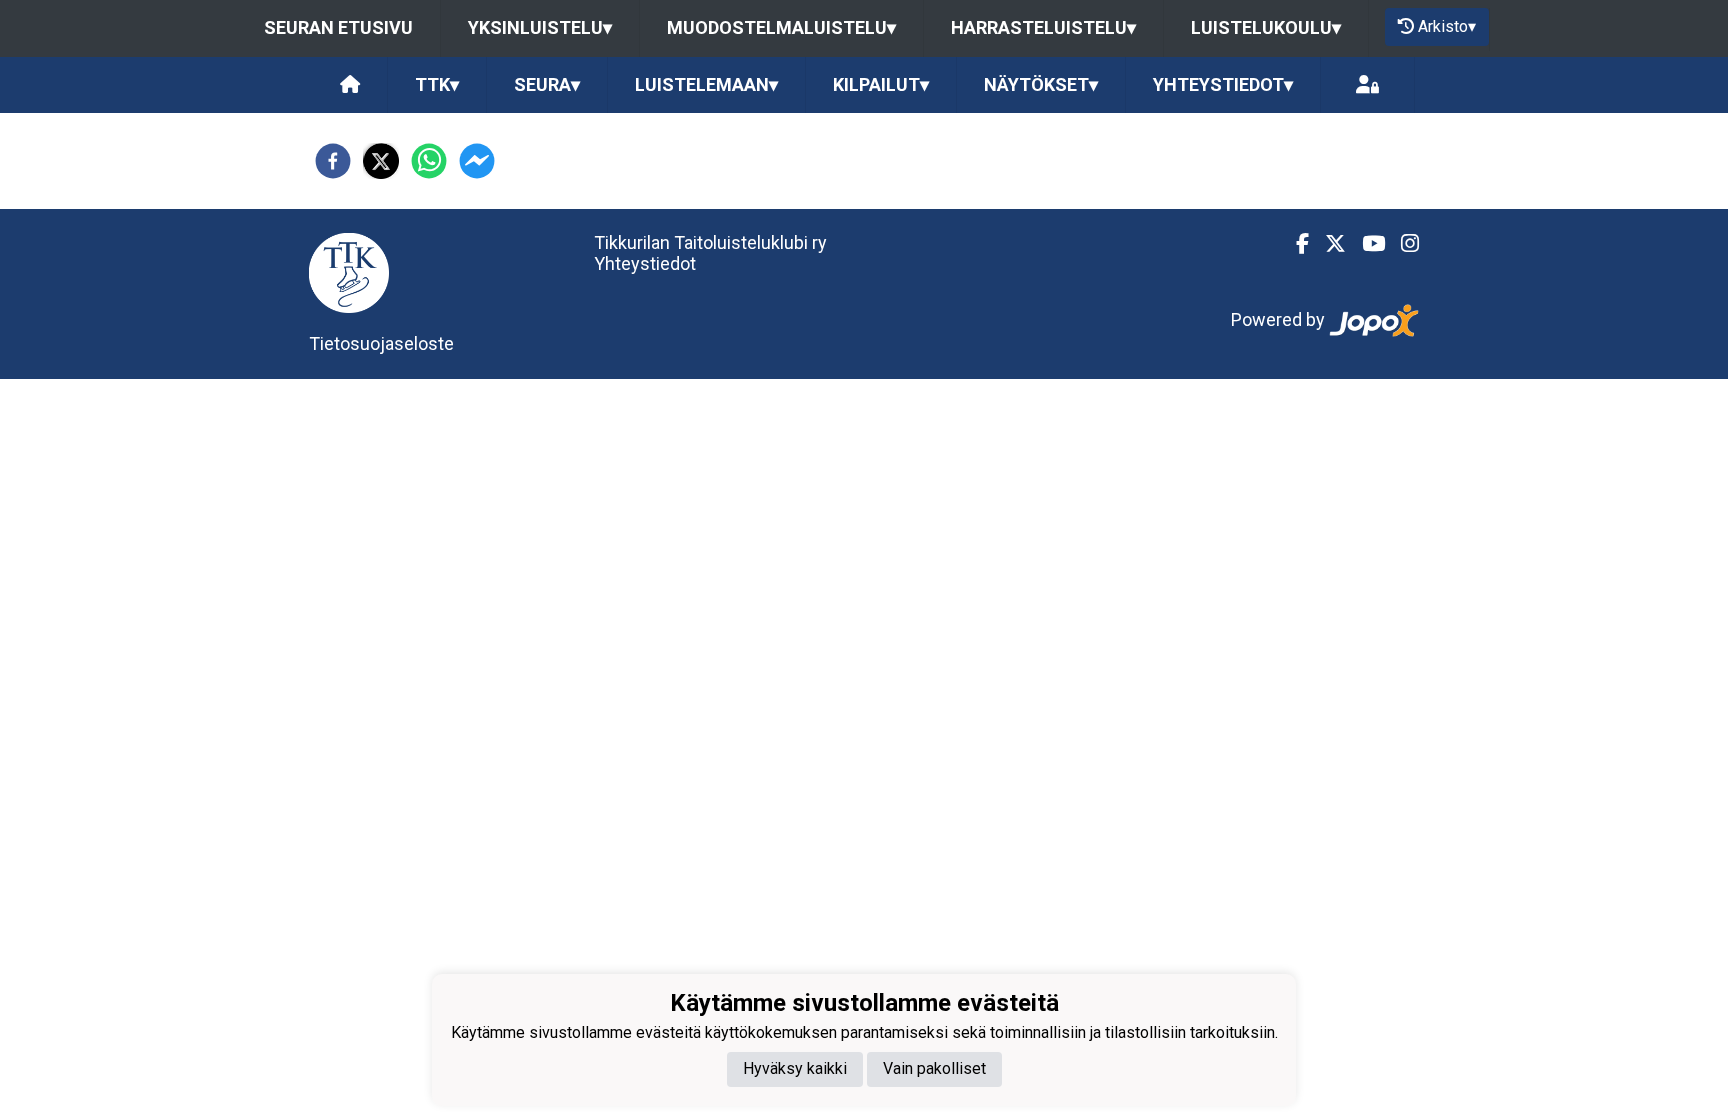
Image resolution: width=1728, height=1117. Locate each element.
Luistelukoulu (1266, 27)
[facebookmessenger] (477, 161)
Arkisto (1447, 26)
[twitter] (381, 161)
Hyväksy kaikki (795, 1068)
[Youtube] (1365, 244)
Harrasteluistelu (1043, 27)
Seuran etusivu (338, 27)
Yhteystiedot (645, 263)
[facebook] (333, 161)
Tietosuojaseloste (381, 343)
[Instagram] (1402, 244)
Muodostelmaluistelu (781, 27)
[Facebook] (1294, 244)
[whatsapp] (429, 161)
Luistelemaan (706, 84)
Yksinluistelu (540, 27)
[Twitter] (1327, 244)
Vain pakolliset (934, 1068)
